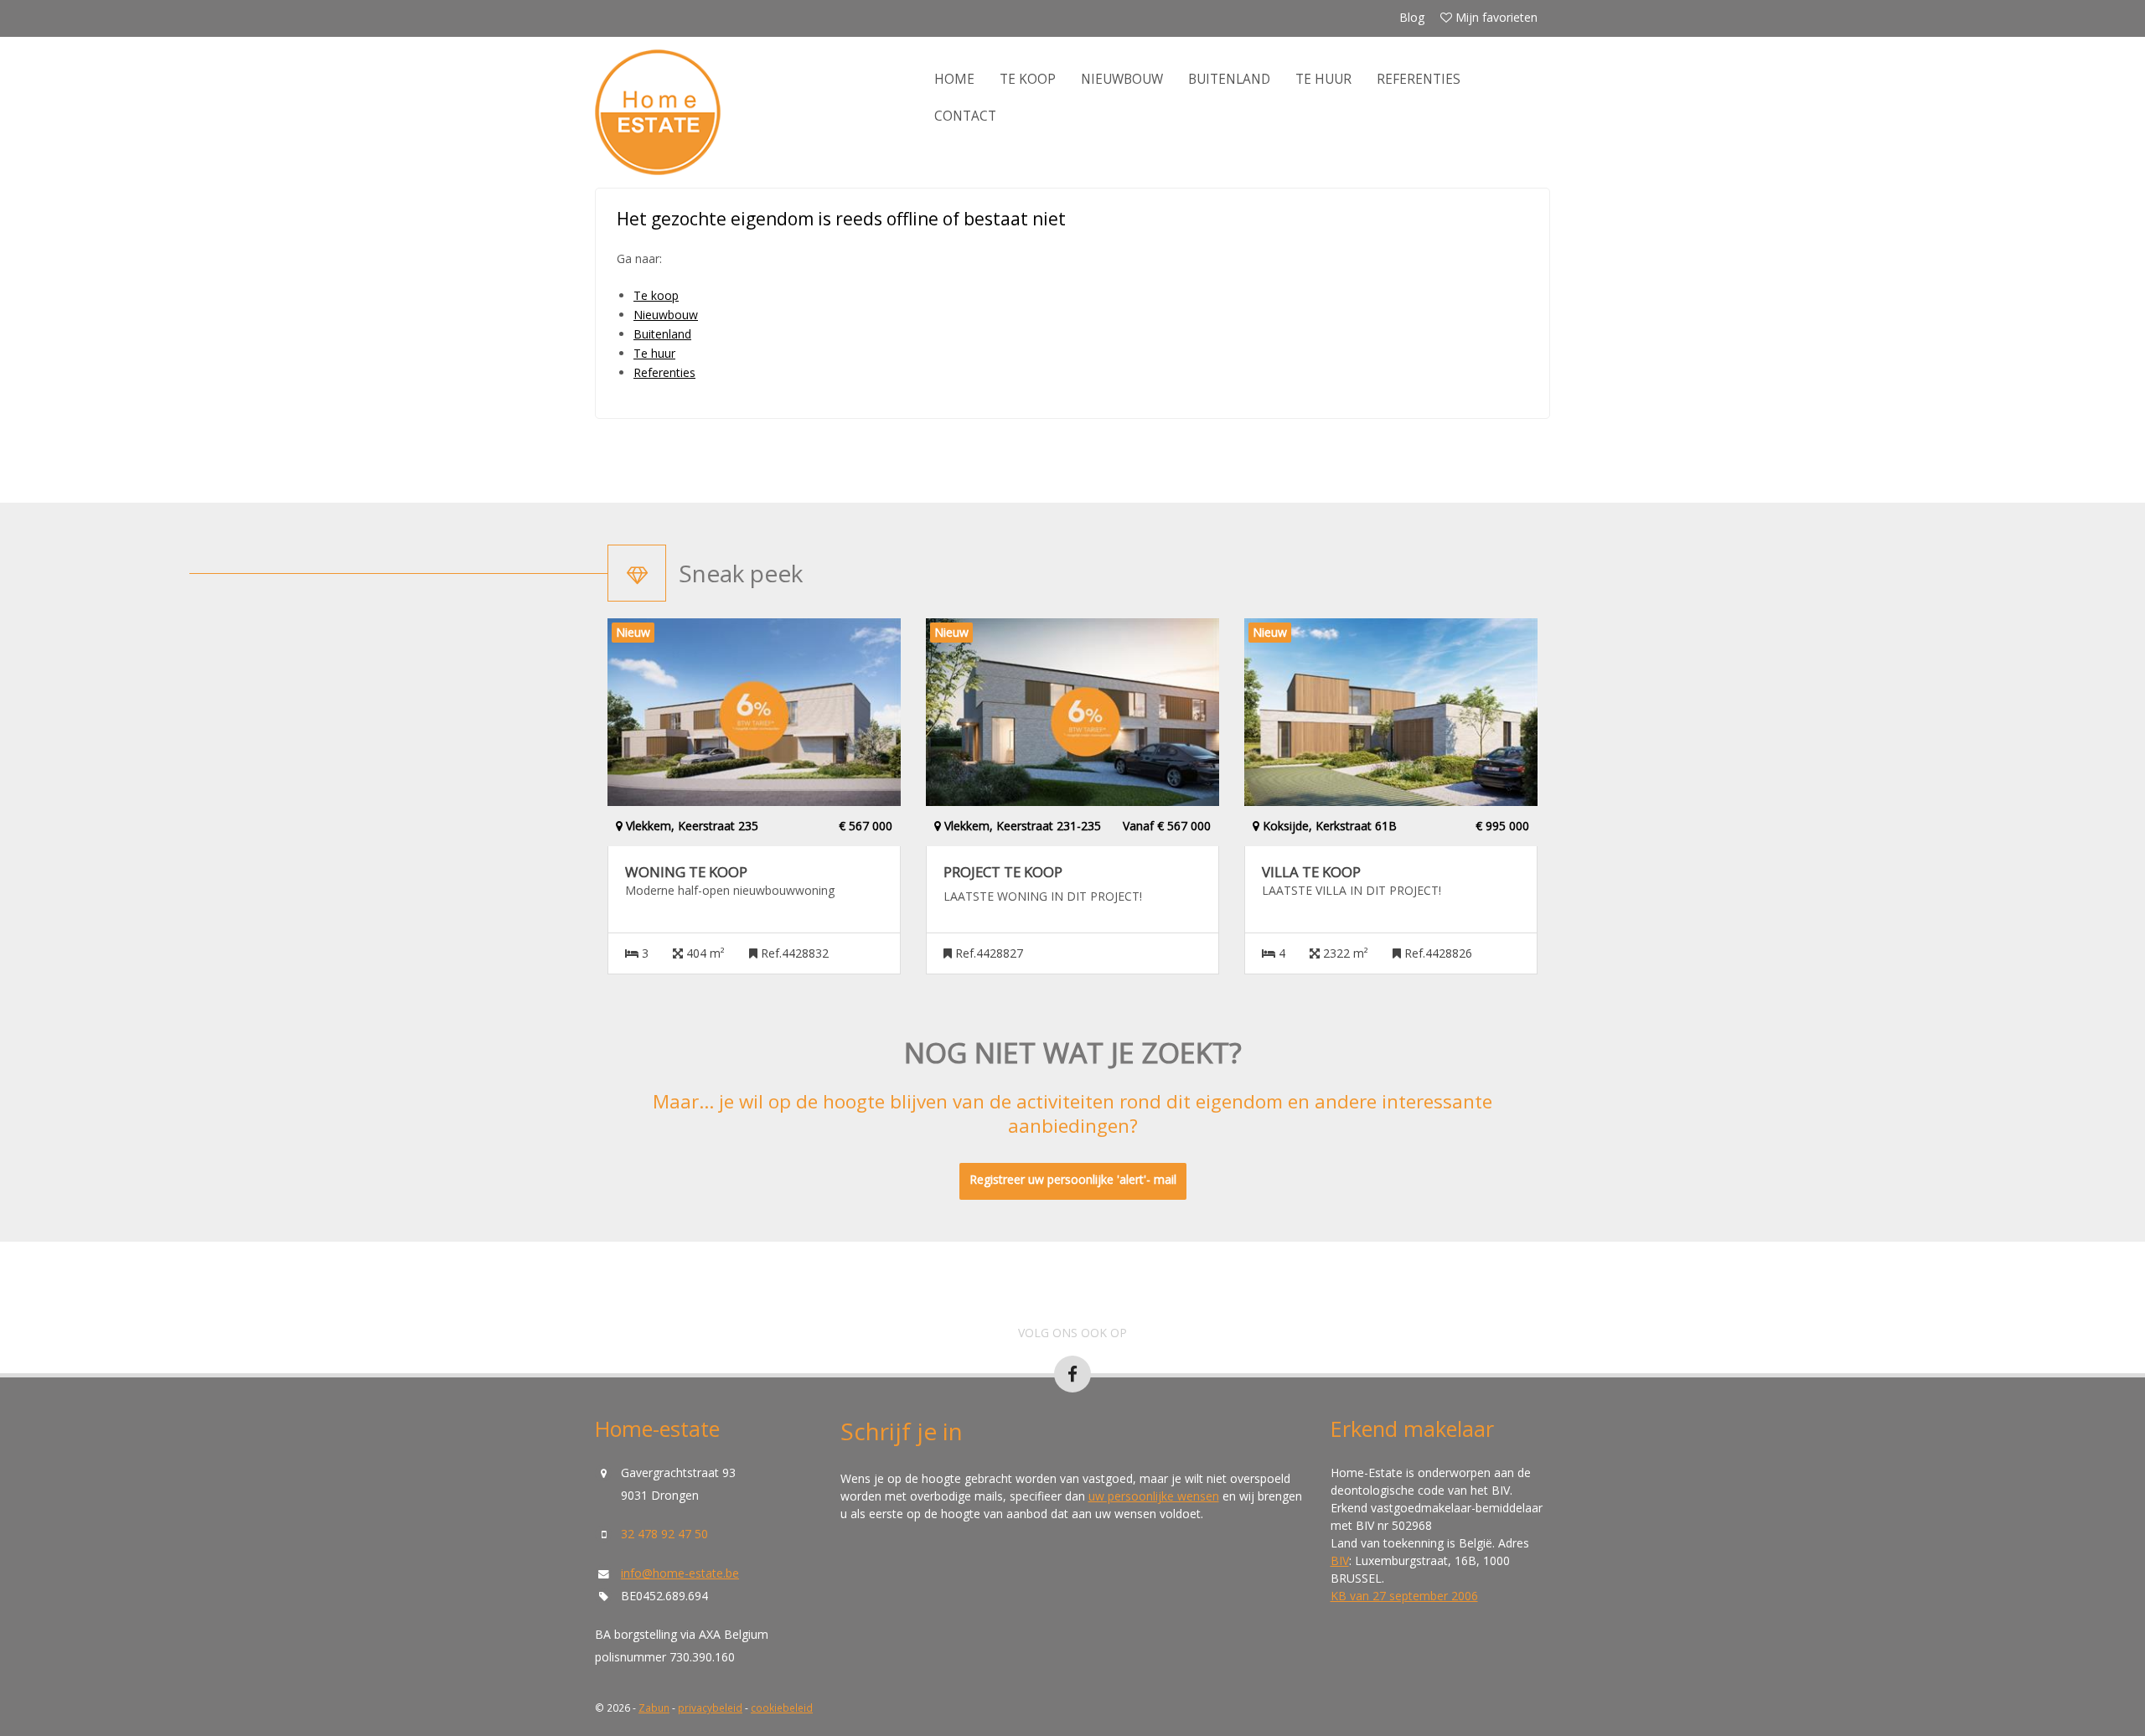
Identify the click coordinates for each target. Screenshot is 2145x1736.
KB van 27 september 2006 (1404, 1596)
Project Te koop (1003, 872)
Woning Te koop (686, 872)
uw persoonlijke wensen (1154, 1496)
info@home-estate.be (680, 1573)
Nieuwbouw (1122, 79)
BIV (1340, 1560)
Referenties (1419, 79)
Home (954, 79)
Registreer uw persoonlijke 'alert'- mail (1073, 1179)
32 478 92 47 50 (664, 1534)
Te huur (1323, 79)
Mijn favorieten (1495, 17)
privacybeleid (710, 1708)
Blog (1412, 17)
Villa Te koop (1311, 872)
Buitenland (1229, 79)
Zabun (654, 1708)
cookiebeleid (782, 1708)
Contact (965, 116)
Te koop (1028, 79)
